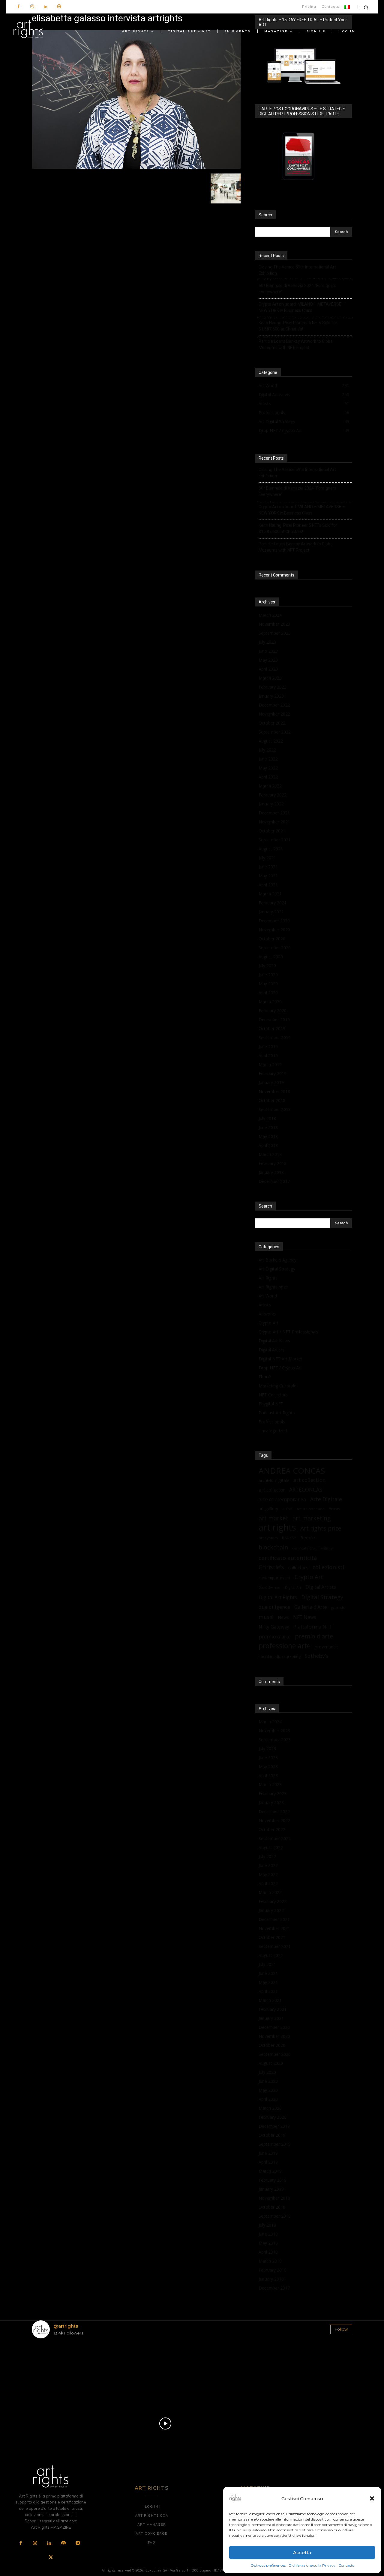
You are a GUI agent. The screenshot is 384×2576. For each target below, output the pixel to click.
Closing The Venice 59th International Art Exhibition (297, 270)
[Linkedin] (45, 7)
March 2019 (270, 1064)
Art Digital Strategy (277, 1269)
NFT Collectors (273, 1395)
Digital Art (293, 1587)
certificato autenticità (288, 1558)
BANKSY (289, 1538)
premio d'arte (314, 1636)
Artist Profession (311, 1509)
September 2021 (275, 840)
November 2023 (274, 624)
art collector (272, 1490)
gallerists (338, 1608)
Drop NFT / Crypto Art (280, 1368)
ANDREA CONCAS (292, 1471)
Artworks (267, 1314)
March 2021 (270, 894)
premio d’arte (275, 1636)
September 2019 (275, 1038)
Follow (341, 2329)
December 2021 (274, 813)
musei (266, 1617)
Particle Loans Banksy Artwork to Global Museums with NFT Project (296, 344)
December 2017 (274, 1181)
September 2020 (275, 948)
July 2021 (267, 858)
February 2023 (273, 687)
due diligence (274, 1607)
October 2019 (272, 1029)
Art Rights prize (273, 1287)
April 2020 (268, 993)
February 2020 (273, 1011)
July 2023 (267, 642)
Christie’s (271, 1567)
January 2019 (271, 1082)
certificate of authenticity (312, 1548)
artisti (287, 1509)
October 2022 (272, 723)
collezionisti (328, 1567)
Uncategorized (273, 1431)
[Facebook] (18, 7)
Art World (268, 1296)
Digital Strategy (322, 1597)
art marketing (312, 1518)
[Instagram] (32, 7)
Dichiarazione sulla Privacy (312, 2565)
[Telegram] (78, 2543)
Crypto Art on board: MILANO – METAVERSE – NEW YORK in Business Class (302, 307)
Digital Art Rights (278, 1598)
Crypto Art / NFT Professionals (288, 1332)
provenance (326, 1647)
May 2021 (268, 876)
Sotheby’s (316, 1656)
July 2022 (267, 750)
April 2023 (268, 669)
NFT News (305, 1617)
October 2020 (272, 939)
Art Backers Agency (277, 1260)
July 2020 (267, 966)
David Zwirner (270, 1587)
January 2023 (271, 696)
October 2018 (272, 1100)
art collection (310, 1480)
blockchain (273, 1547)
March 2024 (270, 615)
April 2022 (268, 777)
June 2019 (268, 1046)
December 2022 (274, 705)
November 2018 (274, 1091)
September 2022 (275, 732)
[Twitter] (51, 2558)
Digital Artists (271, 1350)
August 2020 (271, 957)
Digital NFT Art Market (280, 1359)
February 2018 (273, 1163)
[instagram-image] (58, 2369)
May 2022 (268, 768)
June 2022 (268, 759)
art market (273, 1518)
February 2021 (273, 903)
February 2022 (273, 795)
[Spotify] (59, 7)
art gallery (268, 1509)
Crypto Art (268, 1323)
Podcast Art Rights (277, 1413)
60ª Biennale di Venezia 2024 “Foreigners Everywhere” (297, 289)
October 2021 (272, 831)
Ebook (265, 1377)
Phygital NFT (271, 1404)
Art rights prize (321, 1528)
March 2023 (270, 678)
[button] (372, 2498)
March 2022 (270, 786)
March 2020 (270, 1002)
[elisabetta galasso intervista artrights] (136, 167)
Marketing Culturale (277, 1386)
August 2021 (271, 849)
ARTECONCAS (306, 1490)
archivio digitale (274, 1480)
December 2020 (274, 921)
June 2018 (268, 1127)
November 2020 (274, 930)
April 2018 (268, 1145)
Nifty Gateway (274, 1627)
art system (268, 1538)
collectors (298, 1567)
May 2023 (268, 660)
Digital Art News (274, 1341)
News (283, 1617)
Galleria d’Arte (311, 1607)
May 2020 (268, 984)
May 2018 (268, 1136)
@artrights (66, 2326)
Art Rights (268, 1278)
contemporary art (274, 1578)
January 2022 (271, 804)
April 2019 (268, 1055)
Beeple (308, 1537)
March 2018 (270, 1154)
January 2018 (271, 1172)
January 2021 (271, 912)
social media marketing (280, 1656)
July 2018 (267, 1118)
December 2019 (274, 1020)
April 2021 (268, 885)
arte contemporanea (282, 1499)
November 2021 (274, 822)
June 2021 (268, 867)
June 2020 (268, 975)
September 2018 (275, 1109)
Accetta (302, 2552)
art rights (277, 1527)
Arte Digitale (326, 1499)
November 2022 (274, 714)
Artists (265, 1305)
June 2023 (268, 651)
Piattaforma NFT (313, 1627)
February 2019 (273, 1073)
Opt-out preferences (268, 2565)
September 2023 (275, 633)
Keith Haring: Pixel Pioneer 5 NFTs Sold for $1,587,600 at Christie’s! (298, 326)
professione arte (285, 1646)
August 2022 (271, 741)
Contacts (346, 2565)
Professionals (272, 1422)
